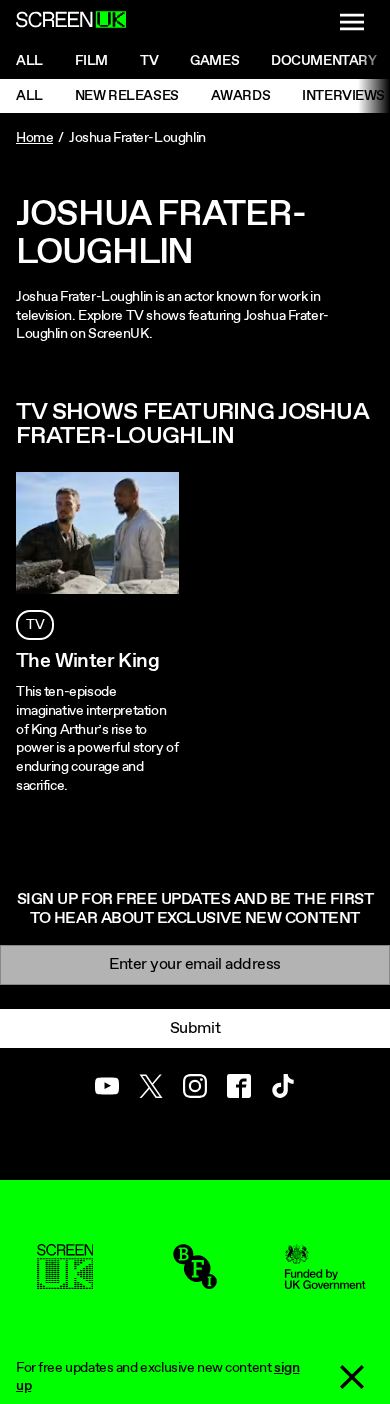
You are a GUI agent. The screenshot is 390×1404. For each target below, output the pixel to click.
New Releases (127, 96)
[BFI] (195, 1280)
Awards (240, 96)
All (29, 61)
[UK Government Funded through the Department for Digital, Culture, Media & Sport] (325, 1280)
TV (35, 625)
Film (91, 61)
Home (34, 138)
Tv (149, 61)
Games (214, 61)
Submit (195, 1028)
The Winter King (87, 661)
